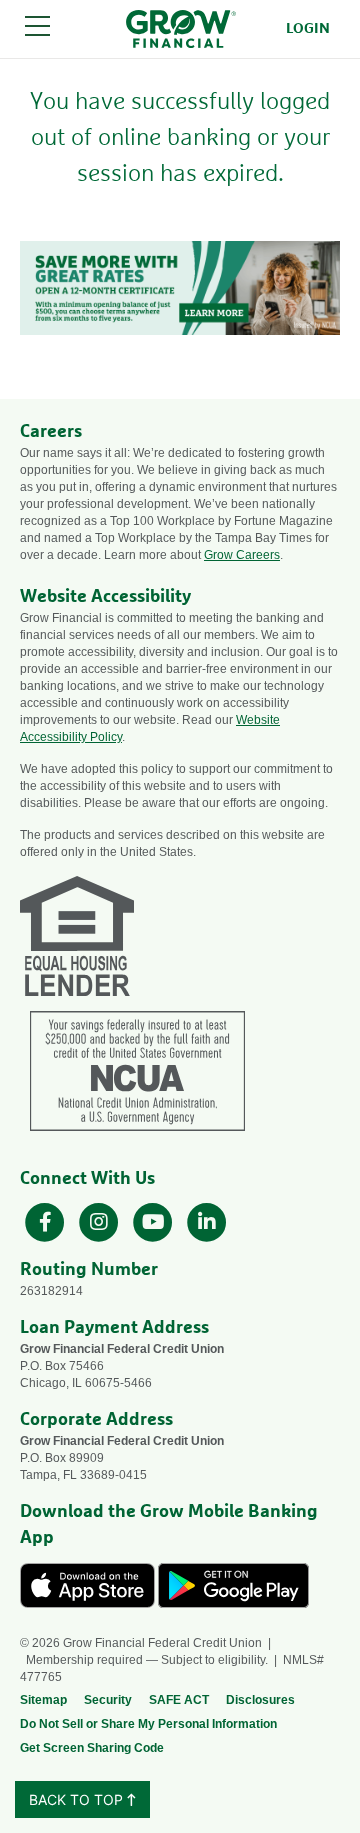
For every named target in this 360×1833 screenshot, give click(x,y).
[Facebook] (47, 1220)
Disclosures (260, 1700)
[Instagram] (101, 1220)
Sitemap (43, 1700)
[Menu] (37, 29)
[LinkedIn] (207, 1220)
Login (308, 29)
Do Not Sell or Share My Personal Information (148, 1724)
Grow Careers (242, 555)
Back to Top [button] (78, 1799)
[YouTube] (155, 1220)
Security (108, 1700)
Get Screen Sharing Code (92, 1748)
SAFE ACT (179, 1700)
